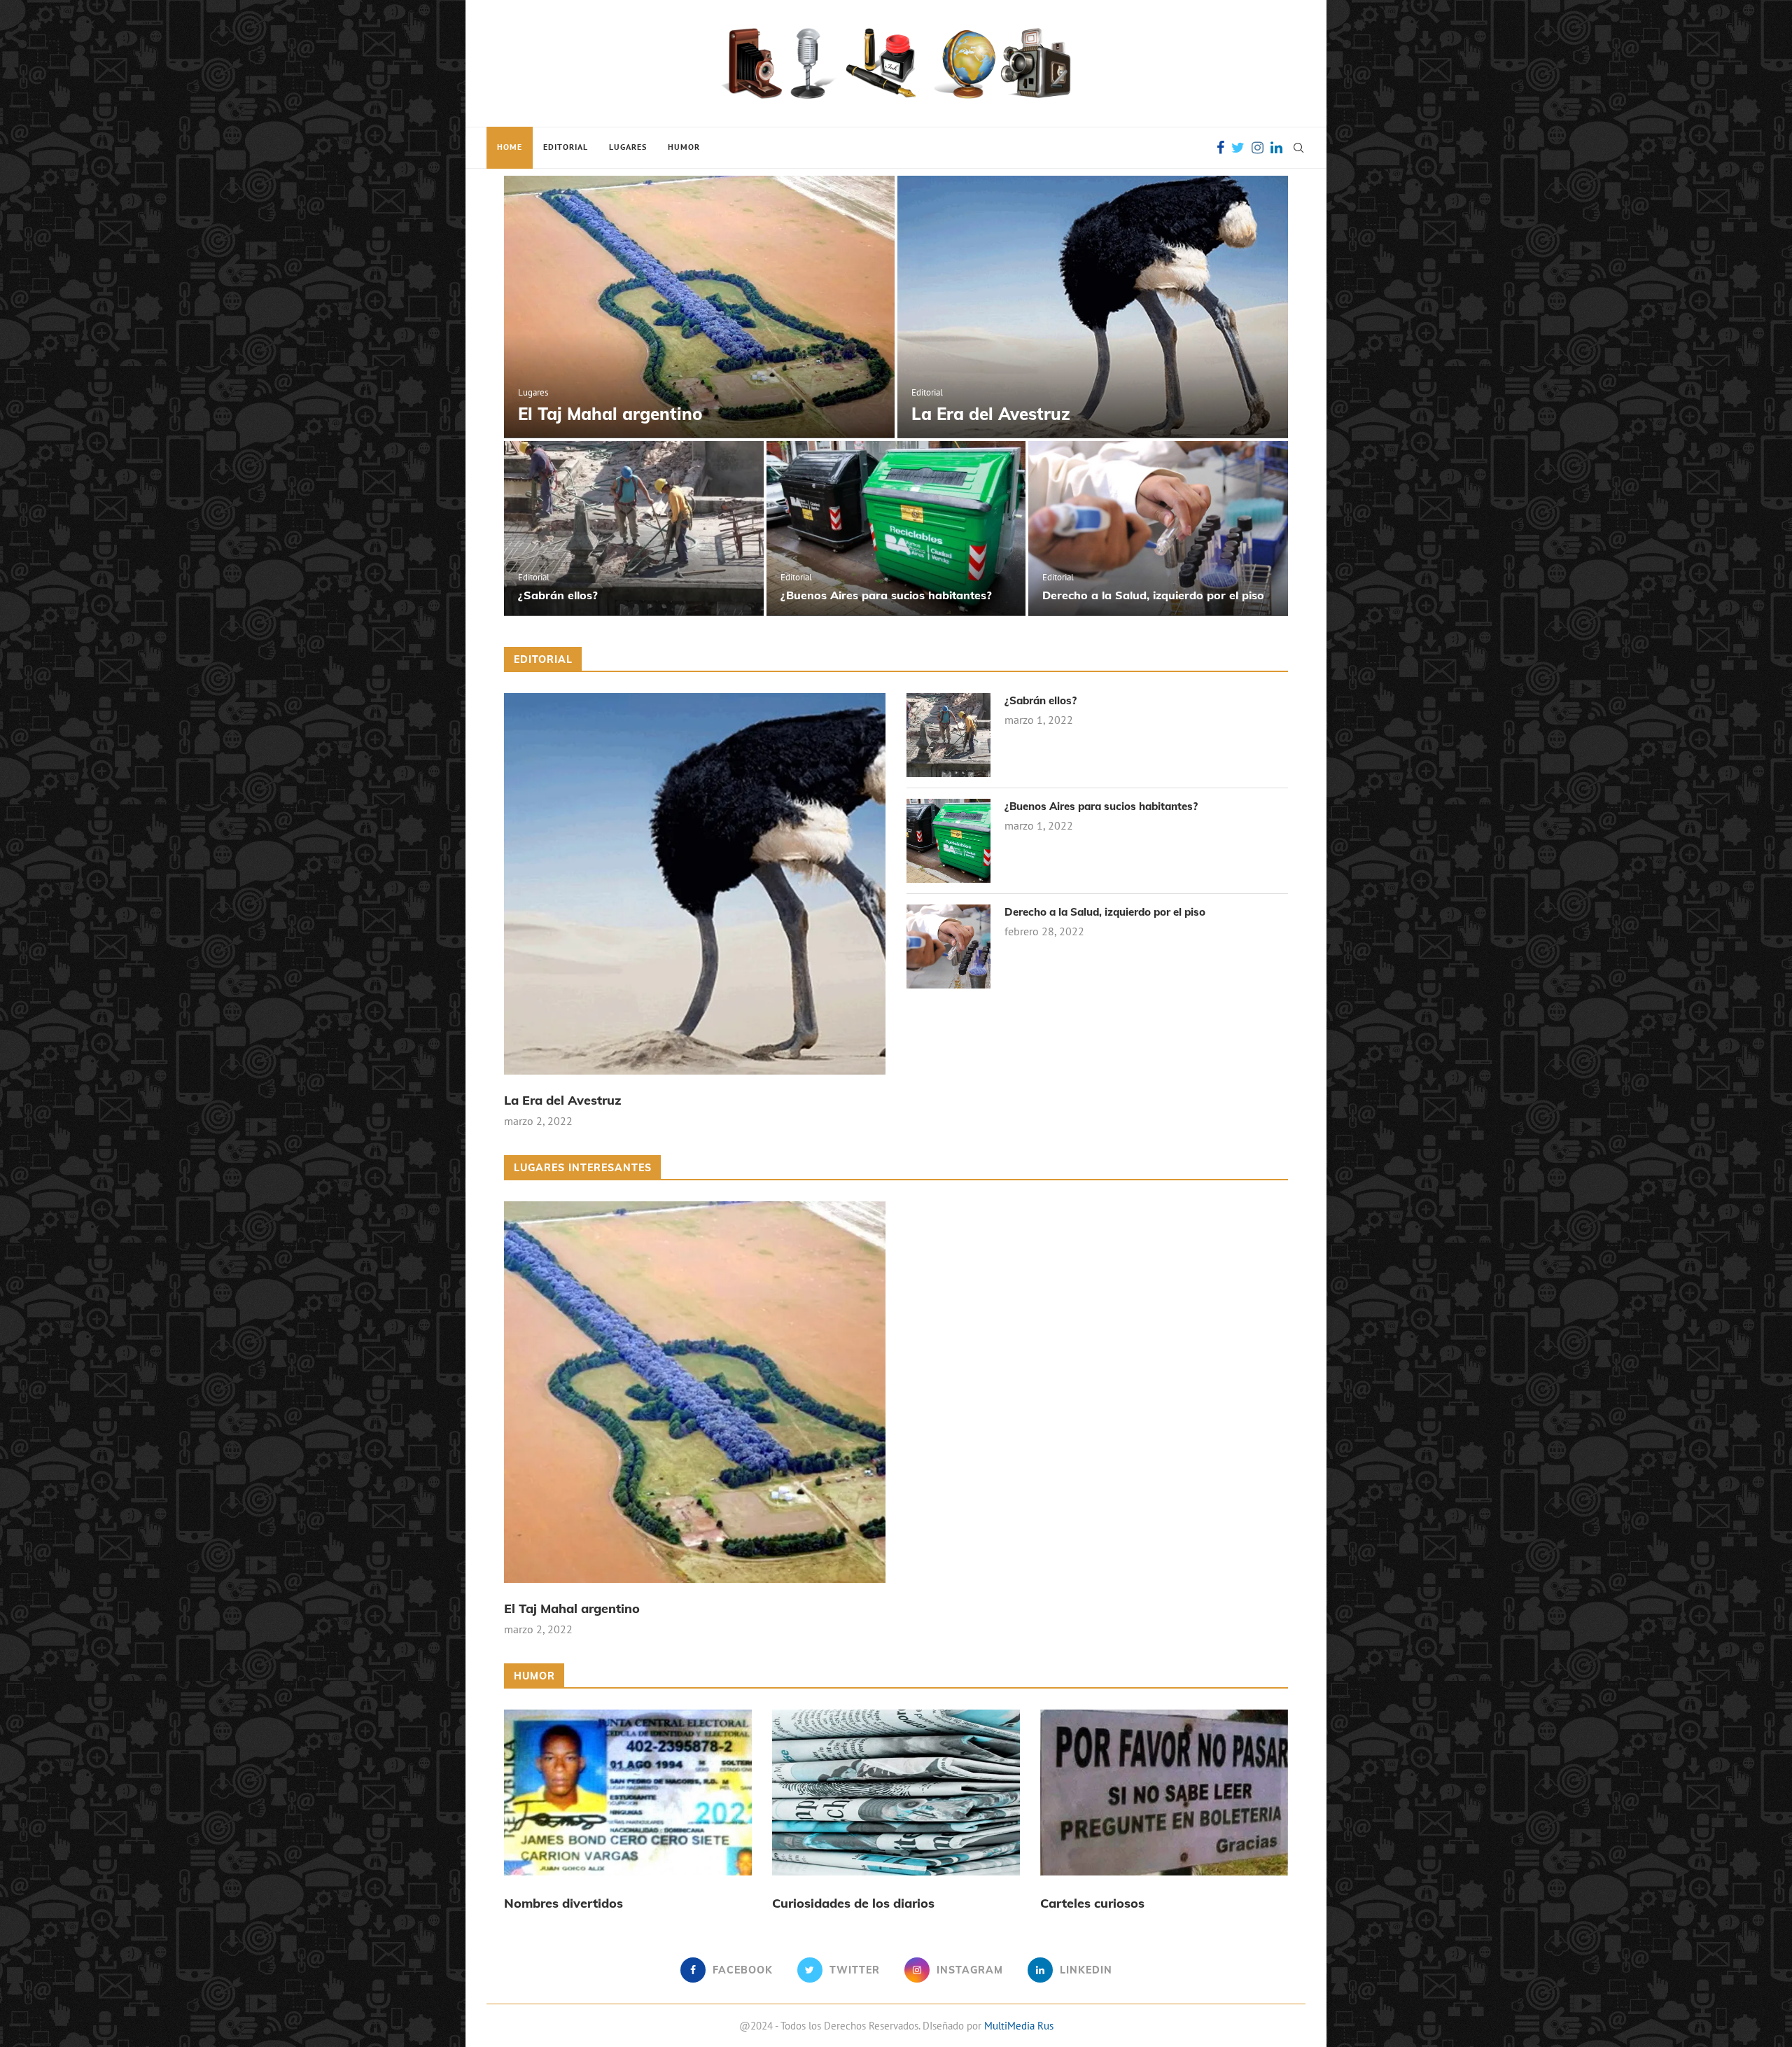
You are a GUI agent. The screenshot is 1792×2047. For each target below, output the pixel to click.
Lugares (628, 147)
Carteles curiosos (1092, 1903)
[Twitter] (1238, 148)
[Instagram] (1258, 148)
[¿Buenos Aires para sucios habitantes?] (896, 529)
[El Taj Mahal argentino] (699, 307)
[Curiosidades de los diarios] (896, 1792)
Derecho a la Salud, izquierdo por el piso (1153, 595)
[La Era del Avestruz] (1093, 307)
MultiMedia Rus (1019, 2026)
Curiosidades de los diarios (853, 1903)
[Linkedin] (1276, 148)
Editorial (566, 147)
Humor (684, 147)
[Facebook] (1220, 148)
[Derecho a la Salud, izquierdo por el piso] (1158, 529)
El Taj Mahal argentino (610, 414)
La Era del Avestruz (991, 414)
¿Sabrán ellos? (558, 595)
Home (510, 147)
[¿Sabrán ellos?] (634, 529)
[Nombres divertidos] (628, 1792)
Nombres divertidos (563, 1903)
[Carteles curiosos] (1164, 1792)
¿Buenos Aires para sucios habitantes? (886, 595)
